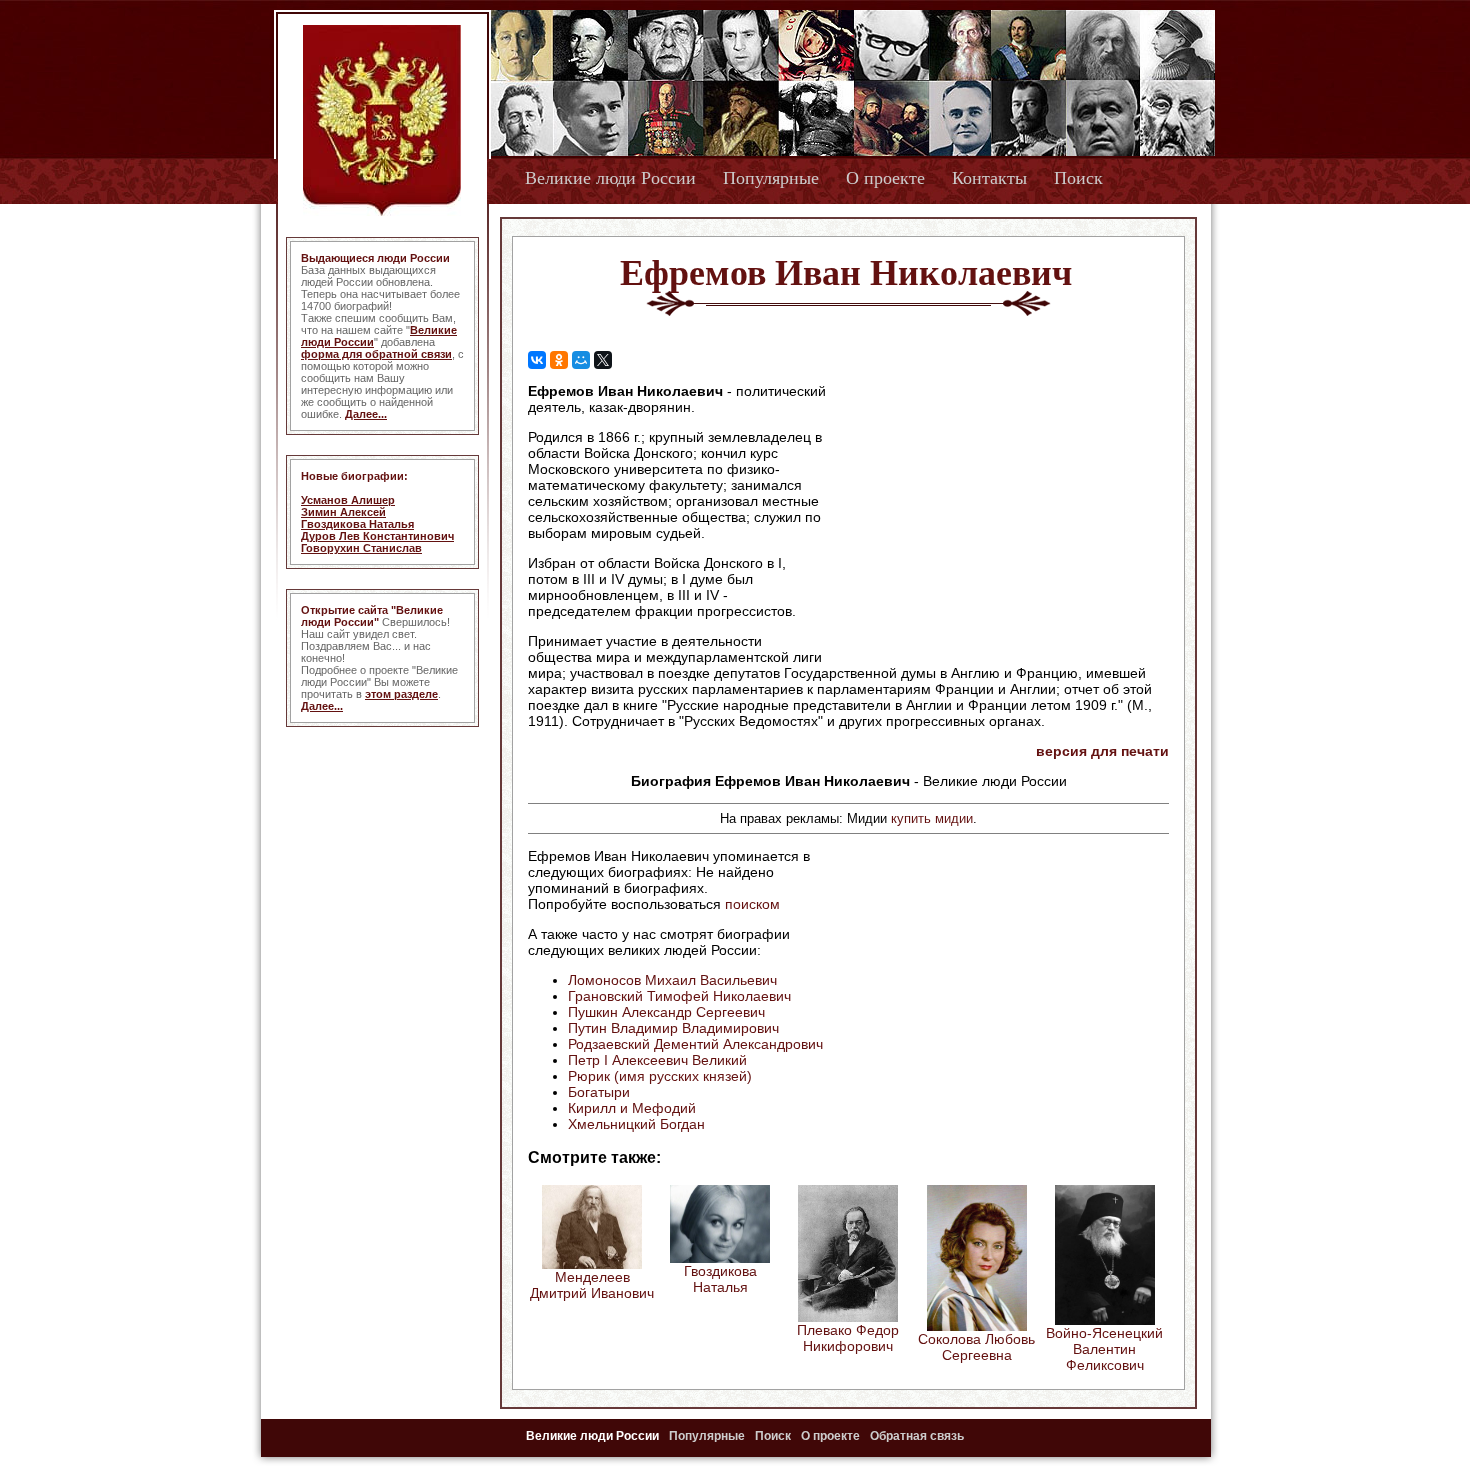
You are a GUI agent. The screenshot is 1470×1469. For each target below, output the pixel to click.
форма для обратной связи (376, 354)
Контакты (989, 178)
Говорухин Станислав (361, 548)
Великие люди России (610, 178)
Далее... (366, 414)
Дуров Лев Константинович (377, 536)
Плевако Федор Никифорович (848, 1338)
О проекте (885, 178)
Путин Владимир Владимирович (673, 1028)
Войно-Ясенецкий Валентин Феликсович (1104, 1349)
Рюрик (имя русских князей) (660, 1076)
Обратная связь (917, 1436)
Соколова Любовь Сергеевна (976, 1347)
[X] (603, 360)
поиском (752, 904)
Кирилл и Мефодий (632, 1108)
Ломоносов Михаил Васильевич (672, 980)
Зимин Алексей (343, 512)
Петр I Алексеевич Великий (657, 1060)
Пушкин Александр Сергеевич (666, 1012)
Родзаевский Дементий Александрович (695, 1044)
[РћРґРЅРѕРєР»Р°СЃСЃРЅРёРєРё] (559, 360)
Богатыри (599, 1092)
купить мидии (932, 818)
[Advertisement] (999, 511)
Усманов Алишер (348, 500)
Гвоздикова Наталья (357, 524)
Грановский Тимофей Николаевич (679, 996)
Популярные (771, 178)
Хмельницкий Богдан (636, 1124)
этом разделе (401, 694)
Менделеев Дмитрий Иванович (592, 1285)
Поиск (1078, 178)
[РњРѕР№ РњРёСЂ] (581, 360)
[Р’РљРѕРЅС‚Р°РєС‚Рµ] (537, 360)
